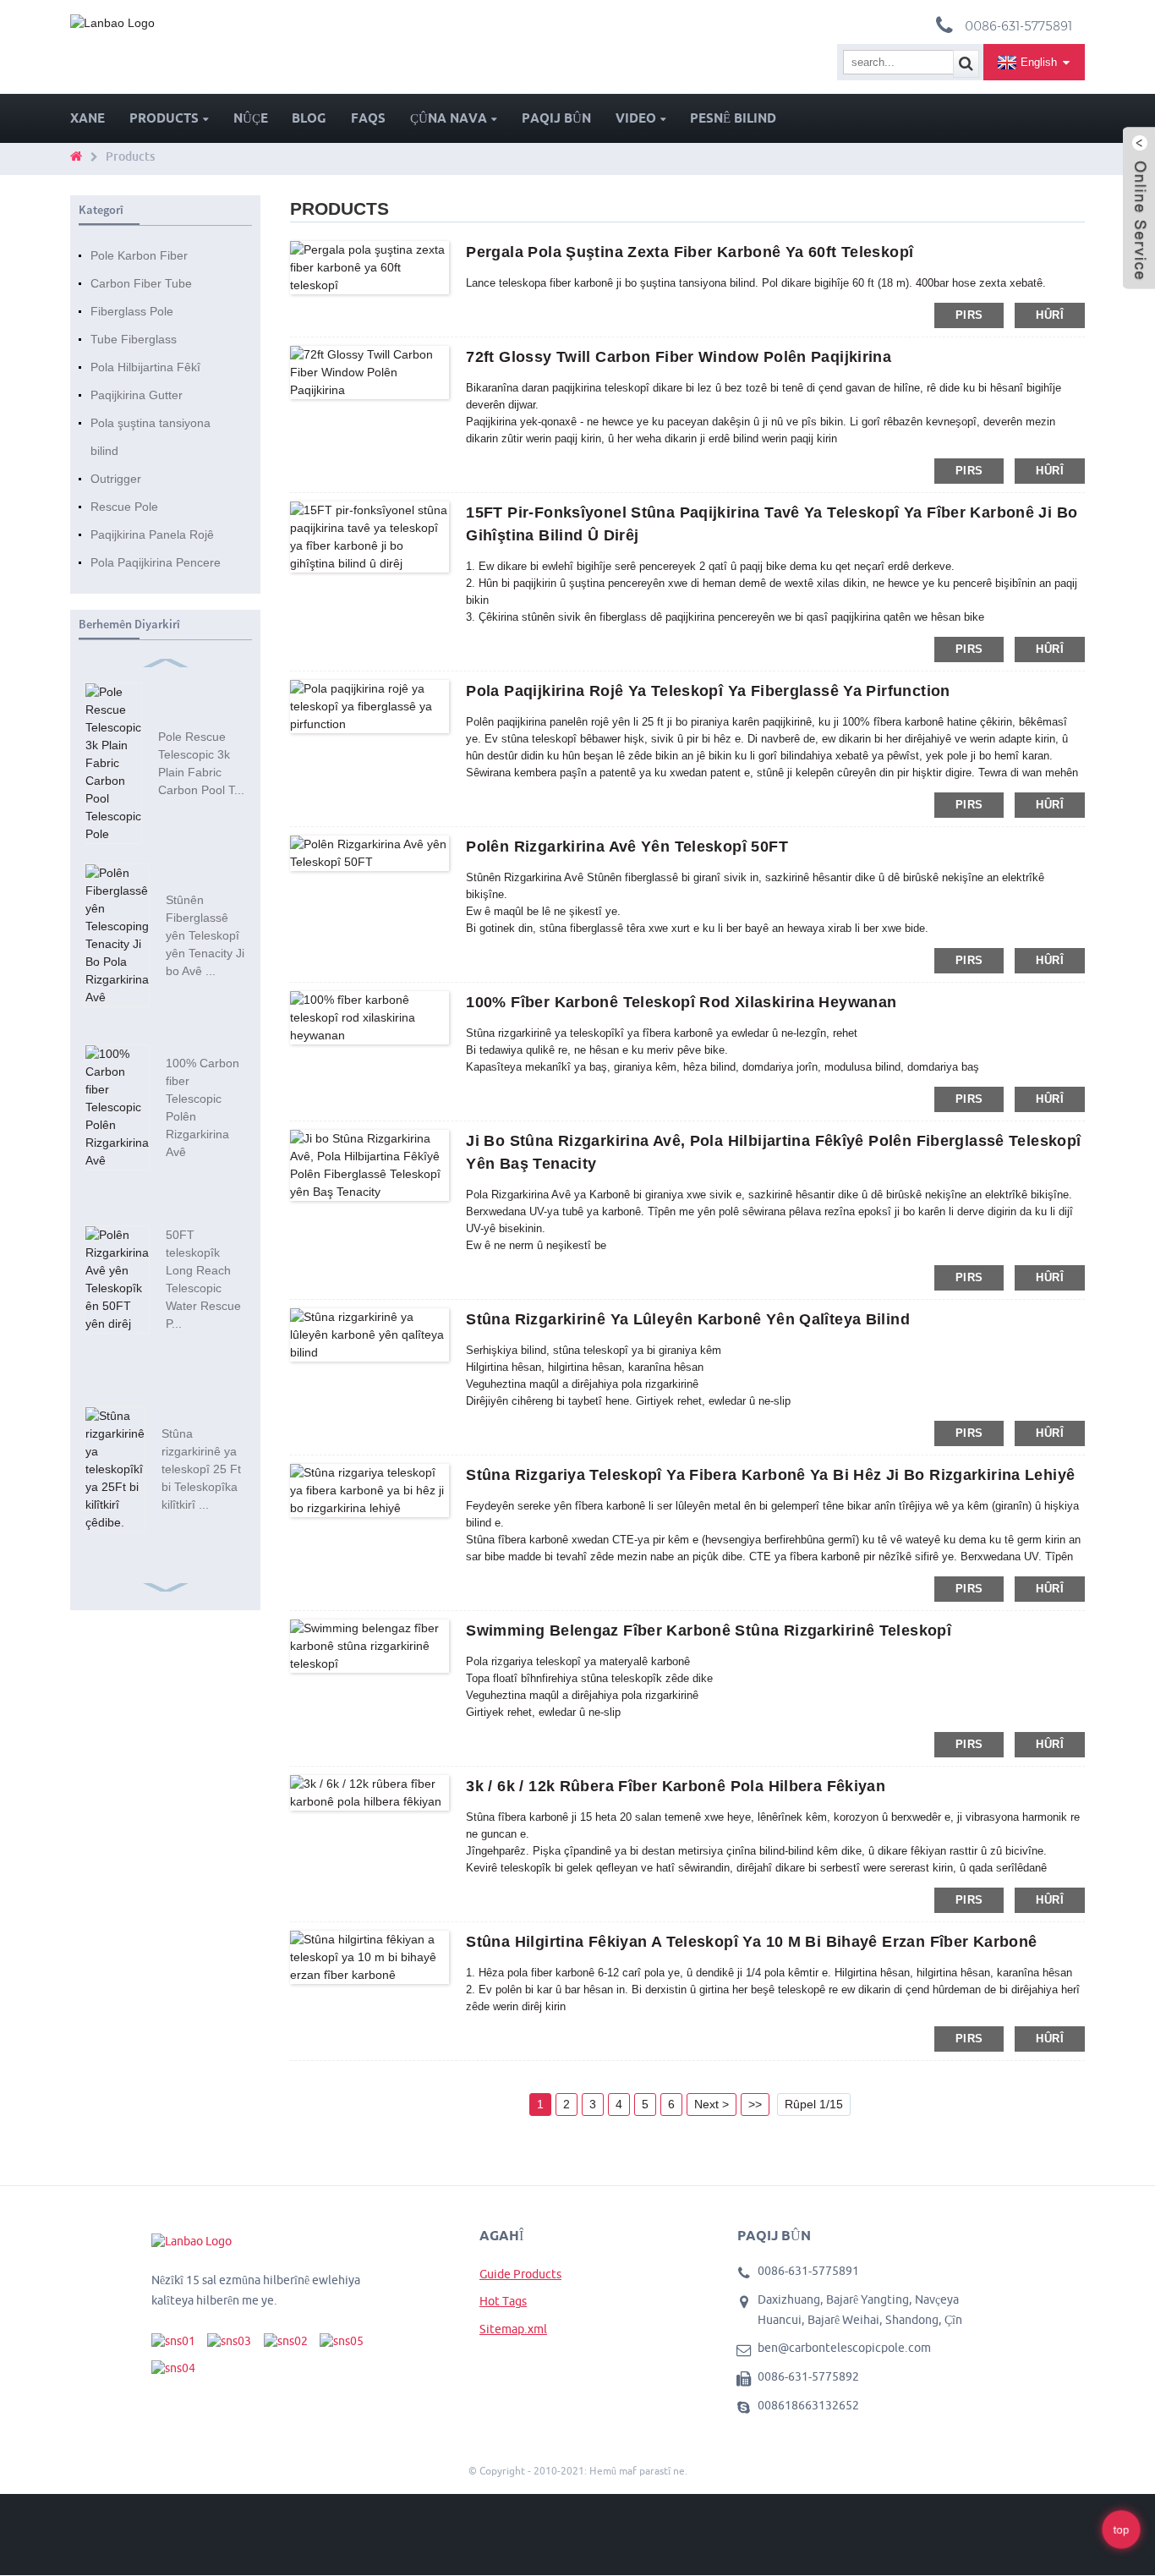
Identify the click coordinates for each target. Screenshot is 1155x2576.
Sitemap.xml (513, 2329)
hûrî (1050, 315)
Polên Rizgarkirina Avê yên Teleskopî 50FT (627, 847)
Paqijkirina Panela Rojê (152, 534)
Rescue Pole (124, 507)
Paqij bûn (556, 118)
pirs (969, 315)
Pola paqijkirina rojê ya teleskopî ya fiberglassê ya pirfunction (708, 691)
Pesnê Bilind (733, 118)
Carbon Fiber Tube (141, 283)
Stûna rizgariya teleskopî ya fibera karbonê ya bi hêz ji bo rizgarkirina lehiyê (770, 1475)
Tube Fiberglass (134, 339)
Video (636, 118)
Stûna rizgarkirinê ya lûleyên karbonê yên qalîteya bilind (688, 1319)
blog (309, 118)
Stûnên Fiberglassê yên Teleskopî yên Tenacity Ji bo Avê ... (205, 935)
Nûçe (251, 118)
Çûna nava (449, 118)
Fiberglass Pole (132, 311)
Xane (88, 118)
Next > (712, 2104)
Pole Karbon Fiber (139, 255)
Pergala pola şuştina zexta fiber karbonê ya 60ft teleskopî (690, 252)
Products (164, 118)
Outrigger (116, 479)
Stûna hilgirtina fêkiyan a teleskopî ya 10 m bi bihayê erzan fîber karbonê (751, 1942)
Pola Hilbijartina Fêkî (145, 367)
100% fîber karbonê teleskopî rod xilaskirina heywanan (681, 1002)
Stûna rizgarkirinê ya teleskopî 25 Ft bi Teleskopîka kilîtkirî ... (201, 1469)
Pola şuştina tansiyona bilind (151, 437)
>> (755, 2104)
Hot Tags (503, 2301)
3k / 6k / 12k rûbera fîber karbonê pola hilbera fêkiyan (676, 1786)
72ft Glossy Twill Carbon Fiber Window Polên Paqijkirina (679, 357)
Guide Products (520, 2274)
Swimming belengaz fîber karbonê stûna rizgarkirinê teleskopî (709, 1631)
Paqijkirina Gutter (137, 395)
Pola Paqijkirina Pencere (156, 562)
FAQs (368, 118)
